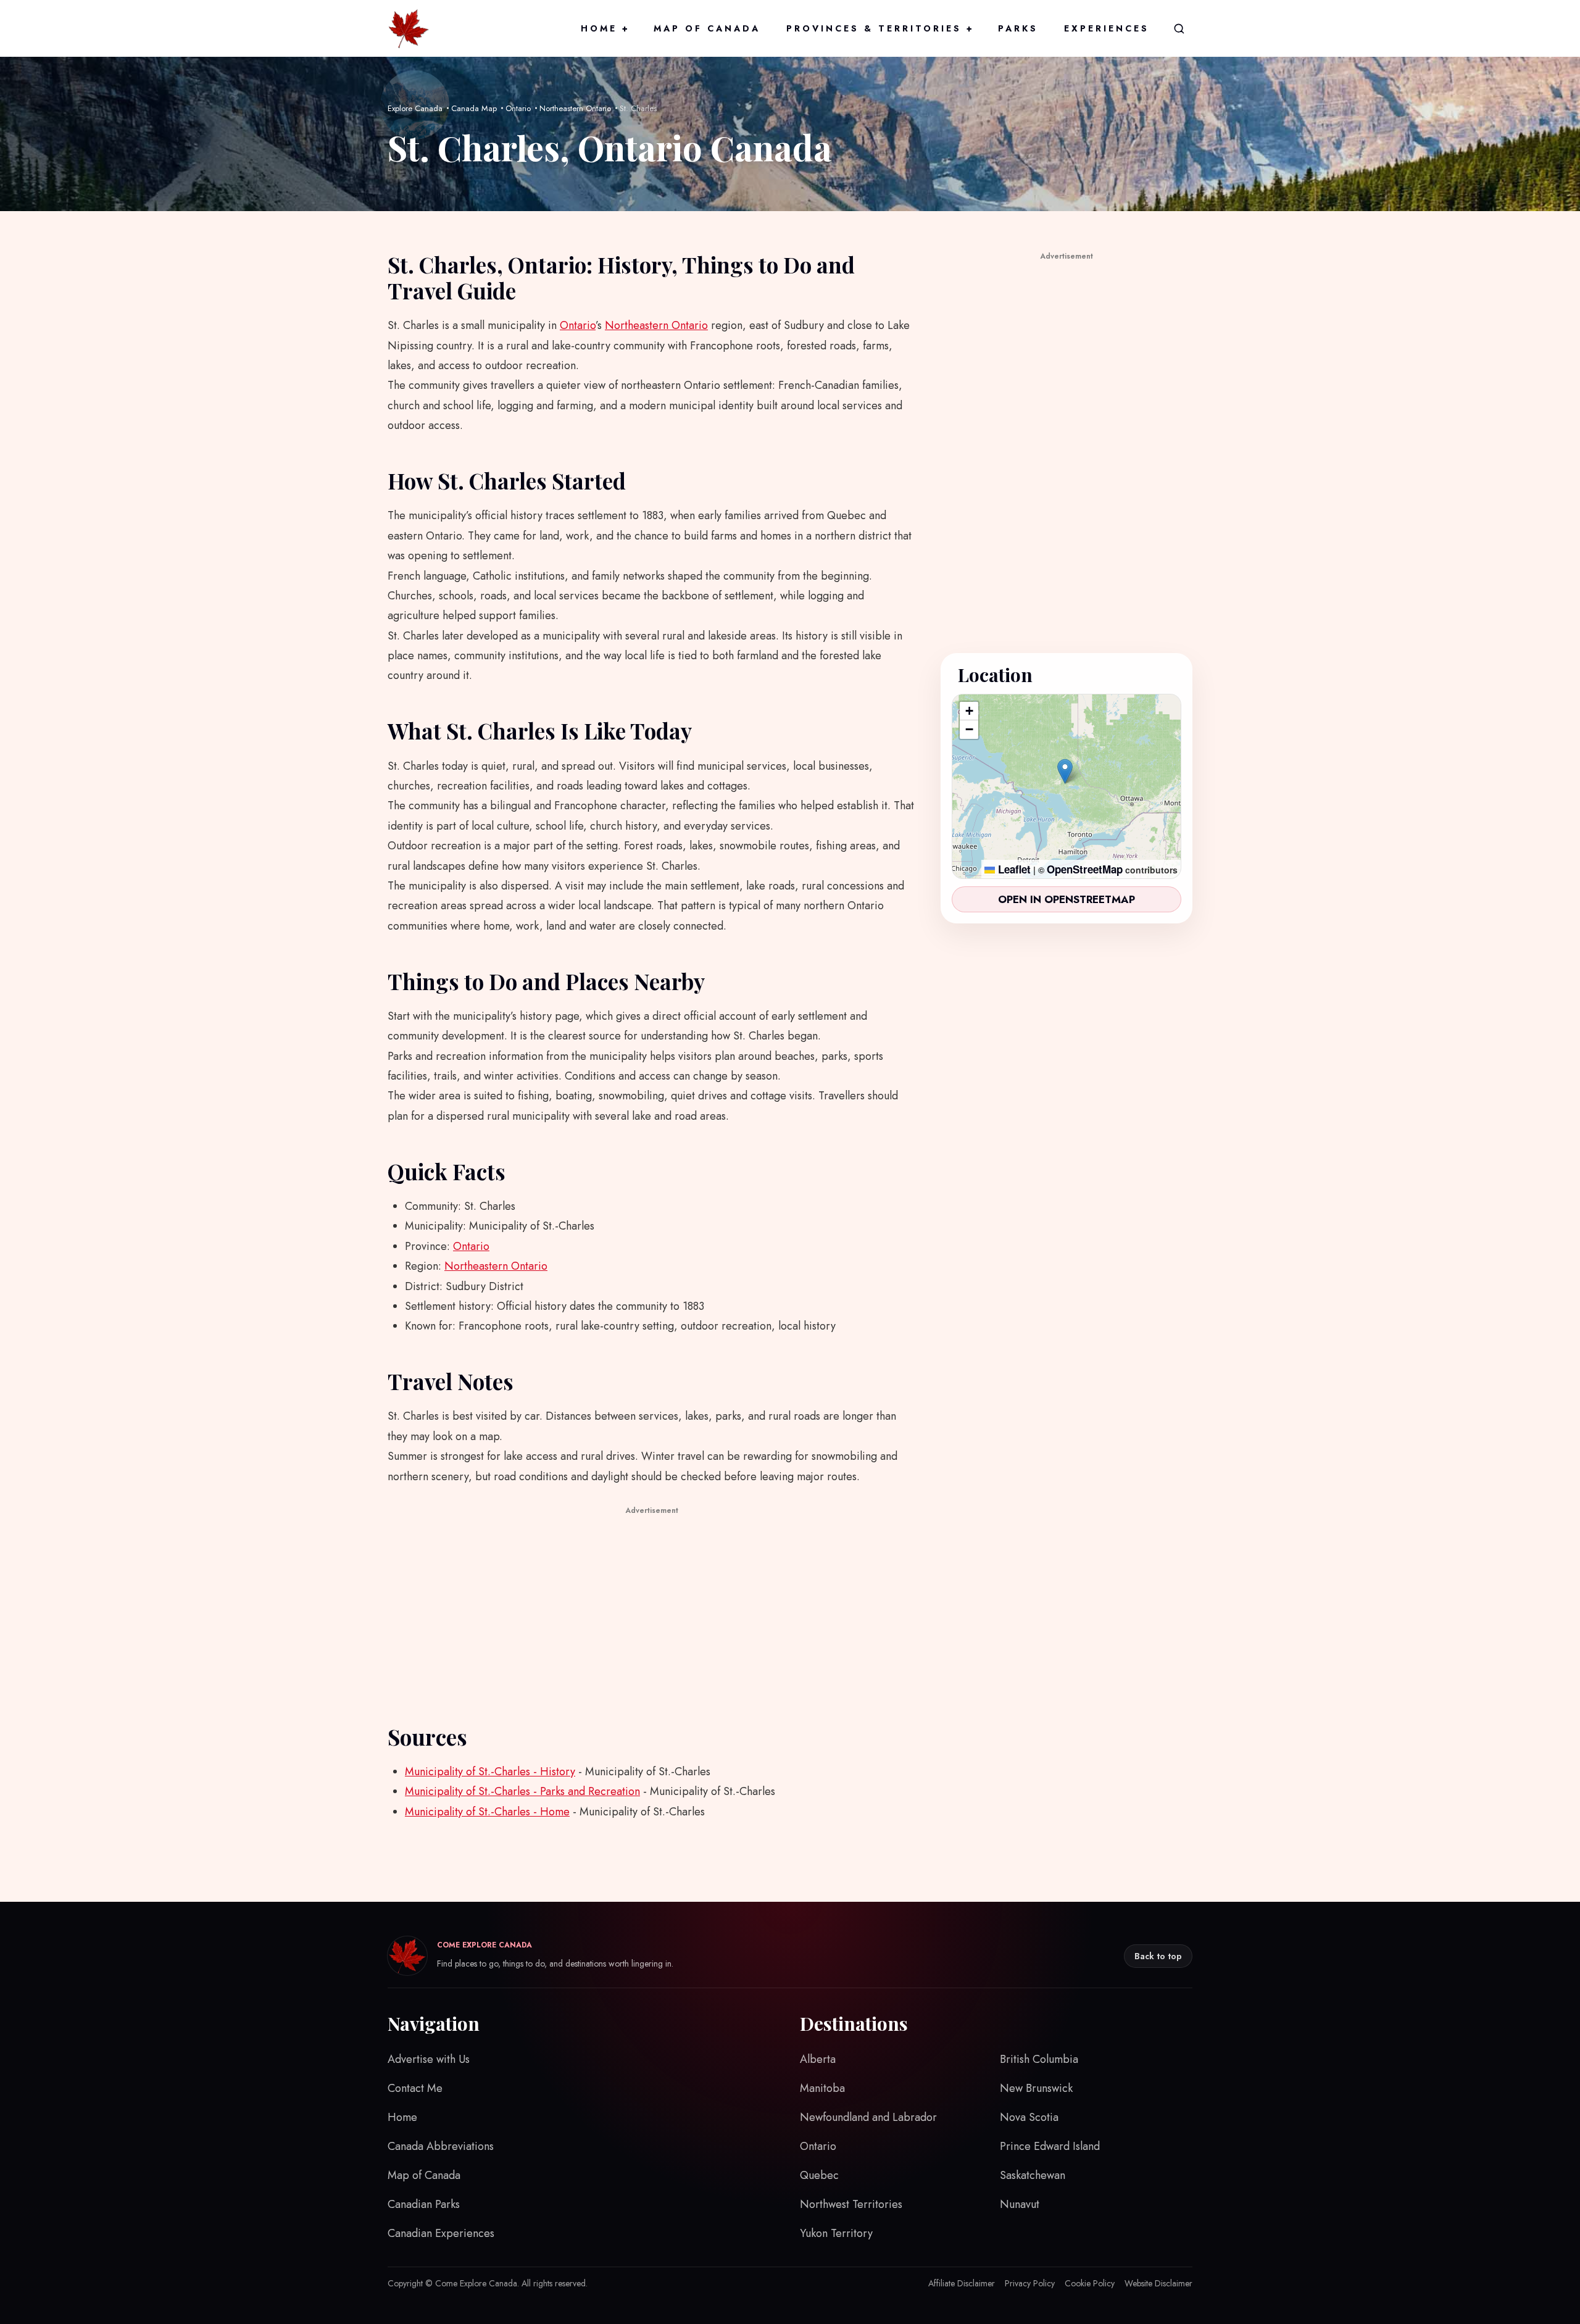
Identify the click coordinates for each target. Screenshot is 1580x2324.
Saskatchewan (1033, 2175)
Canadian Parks (424, 2204)
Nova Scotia (1029, 2117)
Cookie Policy (1090, 2283)
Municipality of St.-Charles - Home (487, 1812)
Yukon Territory (836, 2233)
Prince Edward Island (1050, 2146)
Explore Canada (415, 108)
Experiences (1107, 28)
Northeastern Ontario (575, 108)
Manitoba (822, 2088)
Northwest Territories (851, 2204)
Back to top (1158, 1956)
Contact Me (415, 2088)
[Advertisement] (652, 1605)
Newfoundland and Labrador (868, 2117)
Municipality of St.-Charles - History (490, 1772)
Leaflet (1013, 869)
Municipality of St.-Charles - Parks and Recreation (522, 1791)
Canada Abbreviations (441, 2146)
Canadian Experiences (441, 2233)
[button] (1065, 771)
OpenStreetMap (1085, 869)
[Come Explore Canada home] (409, 28)
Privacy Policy (1030, 2283)
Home (604, 28)
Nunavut (1020, 2204)
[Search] (1179, 28)
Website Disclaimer (1158, 2283)
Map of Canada (707, 28)
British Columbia (1039, 2059)
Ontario (518, 108)
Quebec (819, 2175)
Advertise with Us (429, 2059)
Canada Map (474, 108)
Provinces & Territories (879, 28)
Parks (1018, 28)
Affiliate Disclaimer (962, 2283)
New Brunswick (1036, 2088)
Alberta (818, 2059)
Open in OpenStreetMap (1066, 899)
